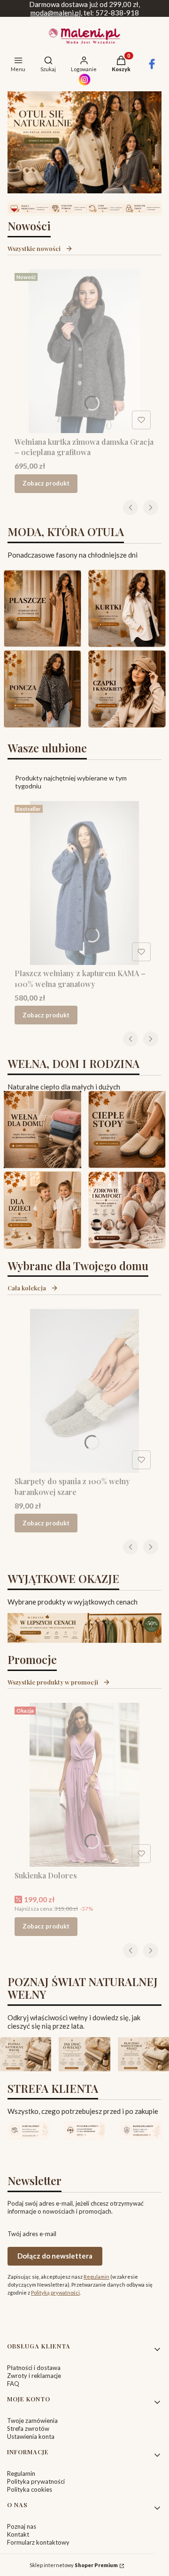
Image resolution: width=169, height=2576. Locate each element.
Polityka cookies (30, 2489)
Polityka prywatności (36, 2481)
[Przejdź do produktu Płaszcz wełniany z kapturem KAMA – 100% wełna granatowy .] (84, 883)
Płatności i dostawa (34, 2368)
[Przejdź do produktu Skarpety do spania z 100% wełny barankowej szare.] (84, 1391)
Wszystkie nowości (34, 248)
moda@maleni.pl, (56, 13)
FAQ (13, 2384)
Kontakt (18, 2534)
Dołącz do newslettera (55, 2256)
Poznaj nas (22, 2526)
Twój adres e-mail (32, 2234)
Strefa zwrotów (28, 2429)
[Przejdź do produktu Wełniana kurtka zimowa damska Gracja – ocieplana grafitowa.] (84, 351)
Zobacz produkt (46, 483)
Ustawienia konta (31, 2436)
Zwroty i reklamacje (34, 2376)
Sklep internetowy (74, 2565)
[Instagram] (84, 83)
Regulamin (96, 2277)
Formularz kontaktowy (38, 2542)
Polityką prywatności (55, 2293)
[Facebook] (152, 67)
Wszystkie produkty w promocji (53, 1682)
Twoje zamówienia (32, 2421)
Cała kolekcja (27, 1288)
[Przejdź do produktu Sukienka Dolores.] (84, 1785)
